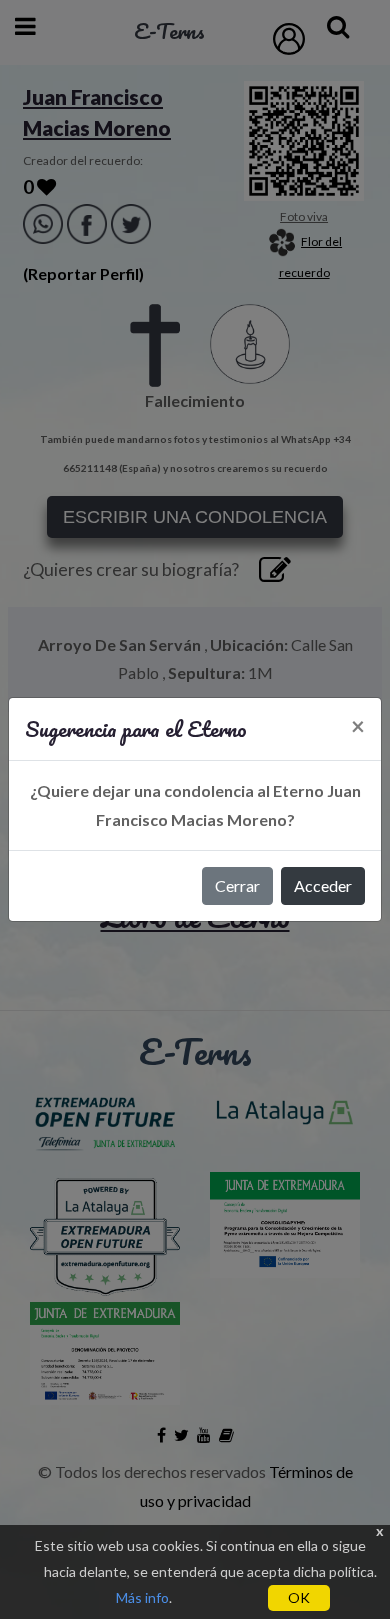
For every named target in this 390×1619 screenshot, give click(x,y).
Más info (142, 1597)
